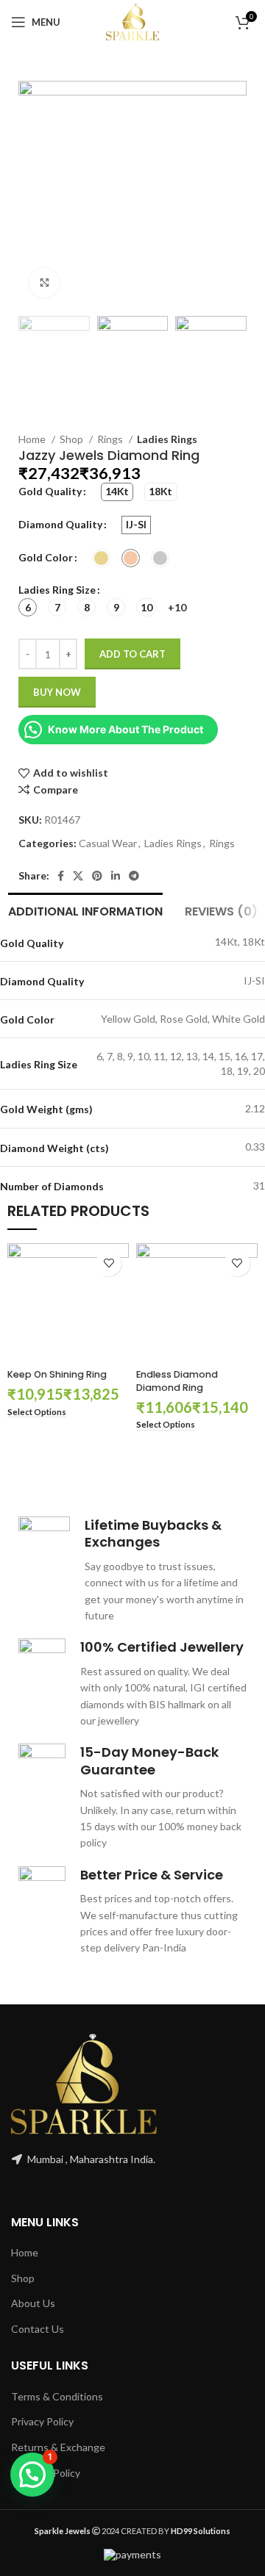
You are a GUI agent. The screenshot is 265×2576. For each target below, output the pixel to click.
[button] (32, 2475)
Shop (73, 439)
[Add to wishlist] (109, 1263)
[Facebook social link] (61, 876)
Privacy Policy (42, 2421)
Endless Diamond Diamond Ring (177, 1381)
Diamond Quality (60, 524)
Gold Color (46, 557)
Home (33, 439)
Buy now (57, 692)
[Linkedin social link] (116, 876)
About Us (33, 2303)
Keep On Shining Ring (57, 1374)
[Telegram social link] (134, 876)
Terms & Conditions (57, 2396)
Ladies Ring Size (57, 590)
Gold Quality (50, 491)
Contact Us (38, 2329)
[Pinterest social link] (97, 876)
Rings (111, 439)
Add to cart (132, 654)
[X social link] (78, 876)
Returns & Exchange (58, 2447)
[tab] (85, 910)
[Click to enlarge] (44, 283)
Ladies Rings (167, 439)
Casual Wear (108, 843)
